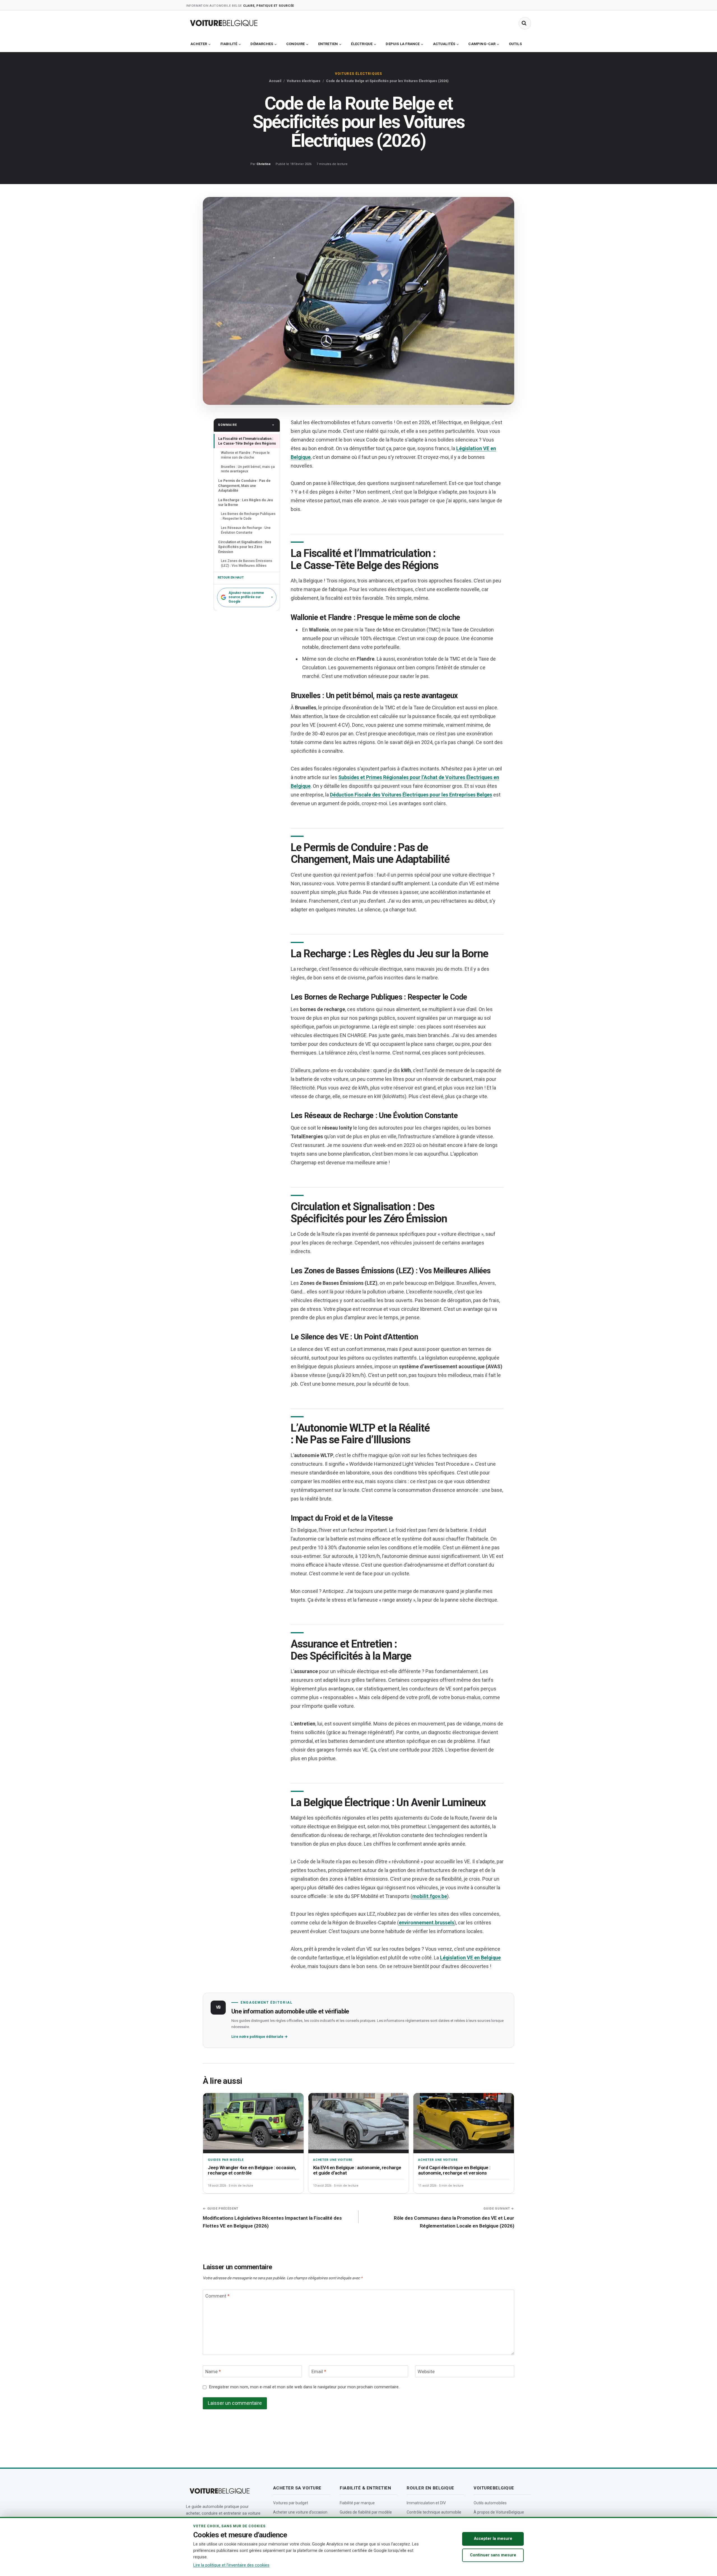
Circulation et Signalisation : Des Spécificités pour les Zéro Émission (245, 547)
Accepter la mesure (493, 2539)
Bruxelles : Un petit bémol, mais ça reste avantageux (248, 469)
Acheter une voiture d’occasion (300, 2512)
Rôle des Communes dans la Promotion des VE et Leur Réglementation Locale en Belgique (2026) (454, 2218)
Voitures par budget (291, 2503)
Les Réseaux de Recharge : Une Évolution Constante (246, 530)
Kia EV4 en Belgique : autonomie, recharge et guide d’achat (357, 2170)
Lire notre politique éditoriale (259, 2037)
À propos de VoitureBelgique (499, 2512)
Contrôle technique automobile (434, 2512)
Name (213, 2371)
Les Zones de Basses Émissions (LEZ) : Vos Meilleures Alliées (247, 563)
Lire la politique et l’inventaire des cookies (231, 2565)
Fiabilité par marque (357, 2503)
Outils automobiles (490, 2503)
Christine (264, 164)
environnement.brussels (427, 1923)
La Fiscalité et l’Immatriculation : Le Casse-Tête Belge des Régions (247, 441)
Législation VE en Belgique (470, 1958)
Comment (217, 2296)
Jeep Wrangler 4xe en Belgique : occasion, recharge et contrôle (252, 2170)
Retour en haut (231, 578)
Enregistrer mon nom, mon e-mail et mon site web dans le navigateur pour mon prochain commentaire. (304, 2387)
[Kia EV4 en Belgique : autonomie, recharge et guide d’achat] (359, 2123)
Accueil (275, 81)
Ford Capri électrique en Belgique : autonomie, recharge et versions (454, 2170)
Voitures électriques (359, 74)
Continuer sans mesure (493, 2555)
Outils (515, 44)
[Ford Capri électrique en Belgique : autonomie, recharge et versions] (464, 2123)
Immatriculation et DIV (426, 2503)
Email (319, 2371)
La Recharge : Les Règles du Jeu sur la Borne (245, 502)
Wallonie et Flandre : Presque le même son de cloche (245, 455)
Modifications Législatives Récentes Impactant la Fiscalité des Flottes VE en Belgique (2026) (272, 2218)
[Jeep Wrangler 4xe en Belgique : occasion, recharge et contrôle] (253, 2123)
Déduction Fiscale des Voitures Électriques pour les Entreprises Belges (411, 795)
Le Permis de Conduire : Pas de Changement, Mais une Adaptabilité (244, 486)
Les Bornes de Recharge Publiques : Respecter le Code (248, 516)
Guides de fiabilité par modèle (366, 2512)
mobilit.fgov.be (430, 1896)
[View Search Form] (525, 23)
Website (426, 2371)
